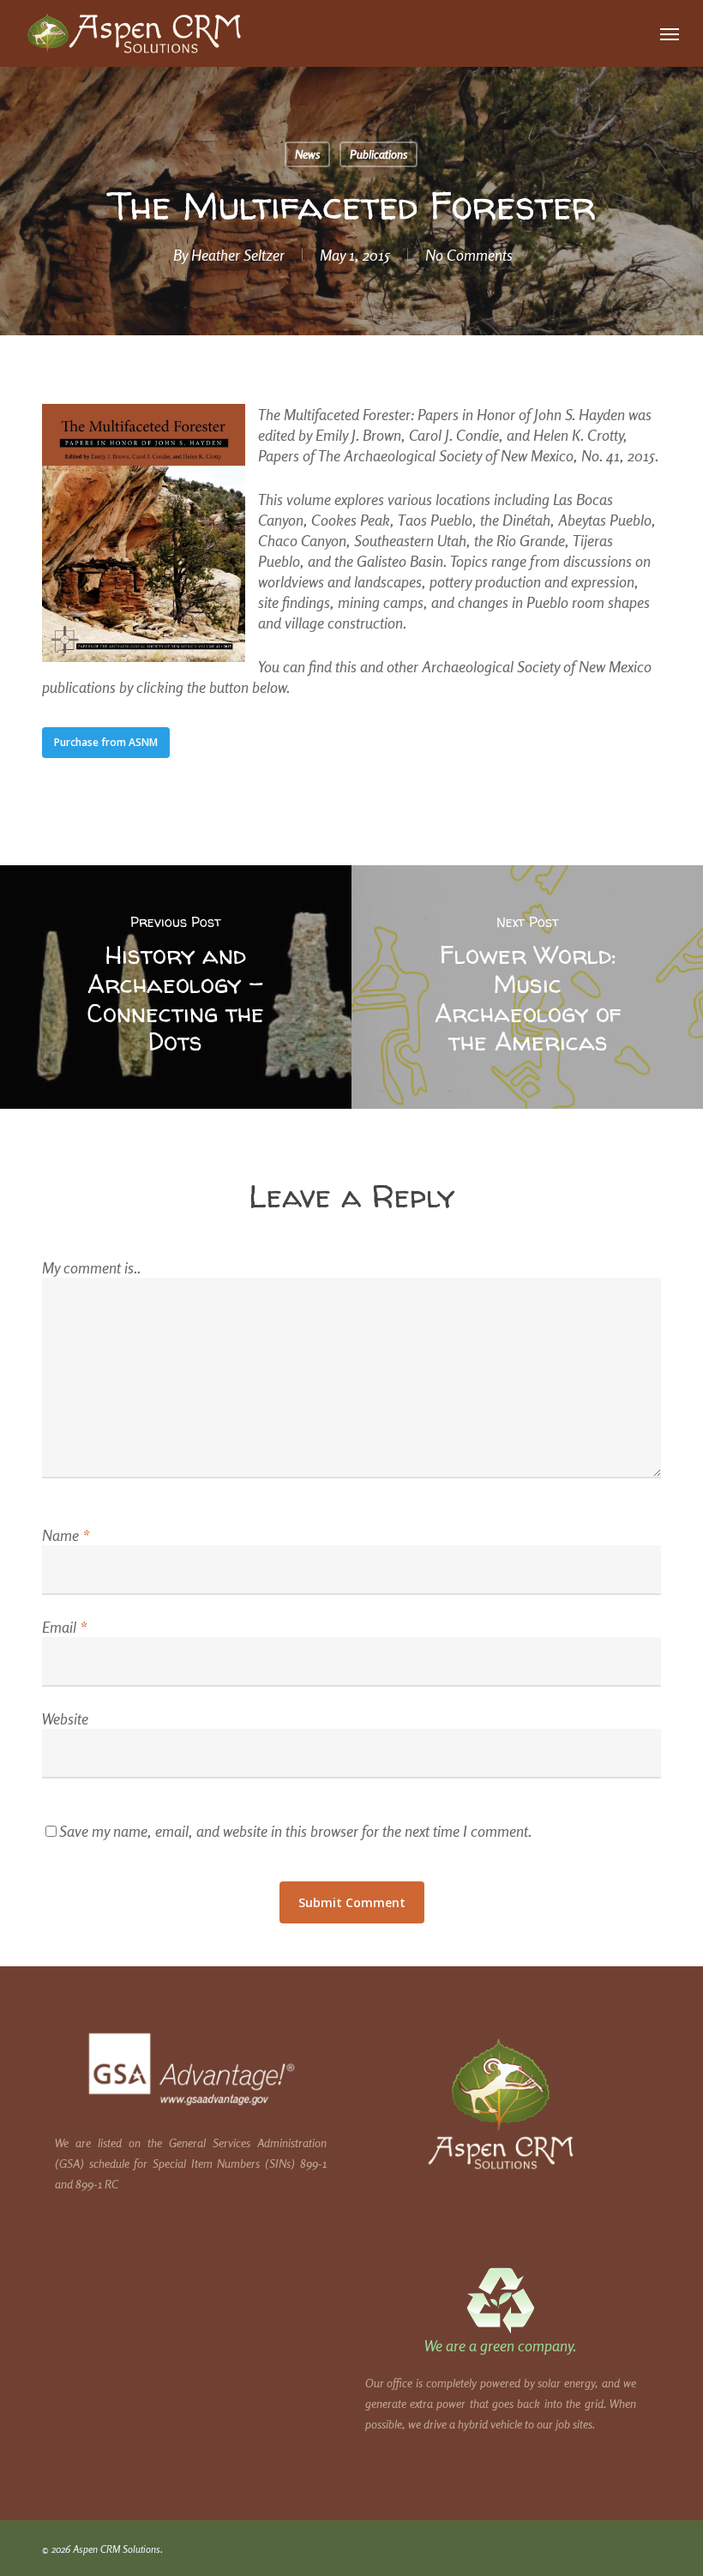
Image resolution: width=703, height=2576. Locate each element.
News (307, 154)
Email (64, 1627)
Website (65, 1718)
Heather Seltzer (238, 255)
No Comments (469, 255)
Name (66, 1535)
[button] (670, 33)
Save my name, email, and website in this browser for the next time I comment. (295, 1831)
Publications (379, 154)
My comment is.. (91, 1267)
